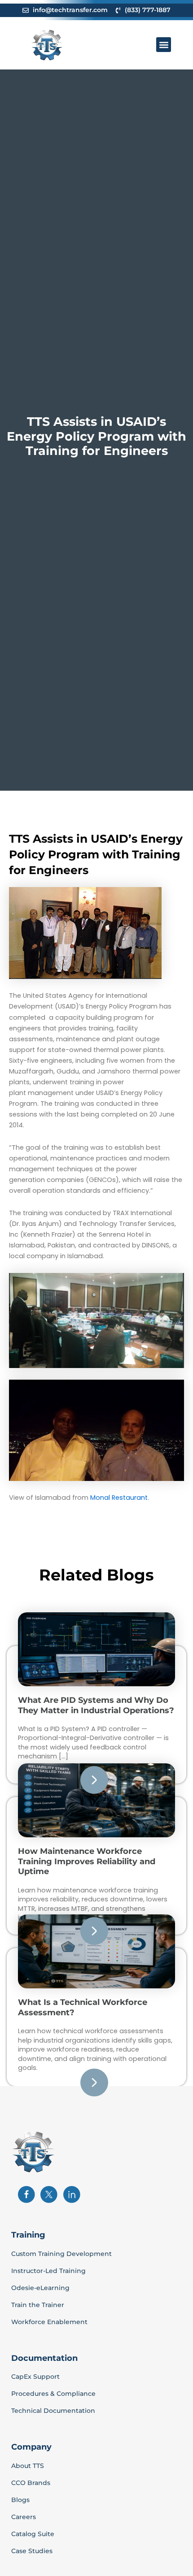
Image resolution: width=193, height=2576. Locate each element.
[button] (164, 45)
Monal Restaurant (119, 1498)
